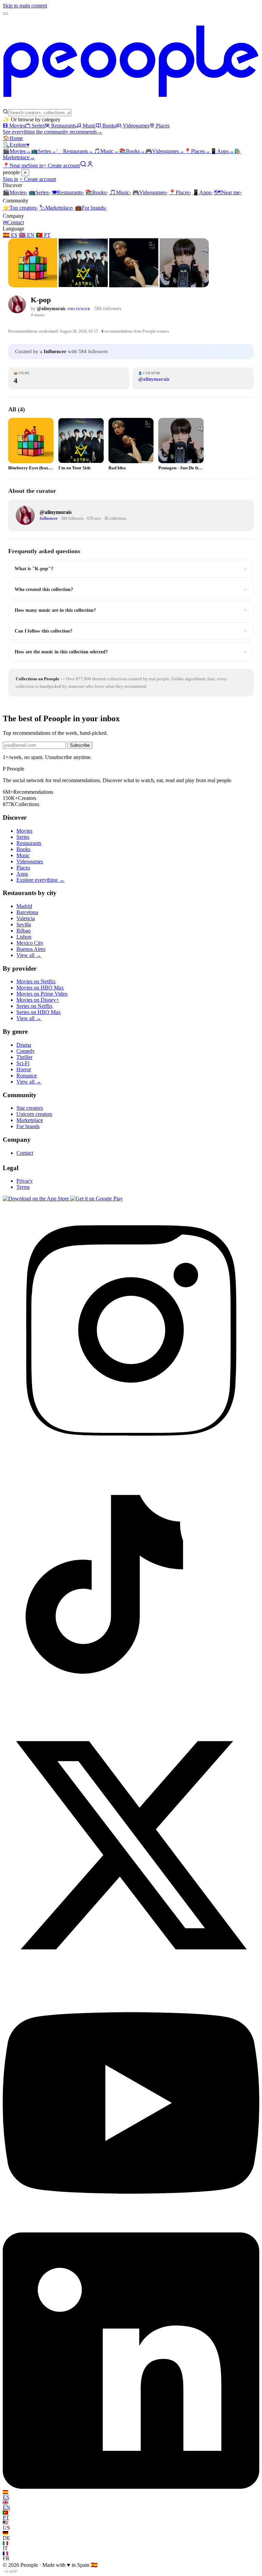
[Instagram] (131, 1456)
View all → (29, 955)
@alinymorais (51, 309)
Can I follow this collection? (131, 631)
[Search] (83, 165)
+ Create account (62, 165)
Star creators (30, 1108)
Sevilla (24, 925)
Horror (24, 1069)
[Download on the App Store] (37, 1199)
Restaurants (64, 126)
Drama (24, 1045)
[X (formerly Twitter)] (131, 1972)
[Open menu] (5, 14)
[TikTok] (131, 1714)
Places (163, 126)
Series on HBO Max (39, 1012)
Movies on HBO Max (40, 988)
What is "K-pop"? (131, 569)
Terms (23, 1187)
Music (89, 126)
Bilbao (24, 931)
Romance (27, 1075)
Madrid (24, 906)
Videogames (136, 126)
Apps (222, 151)
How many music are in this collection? (131, 610)
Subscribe (80, 745)
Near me (228, 192)
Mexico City (30, 943)
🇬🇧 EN (27, 235)
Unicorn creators (34, 1114)
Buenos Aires (31, 949)
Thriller (24, 1057)
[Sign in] (90, 165)
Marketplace (56, 208)
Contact (13, 222)
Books (109, 126)
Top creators (20, 208)
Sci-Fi (23, 1063)
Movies (17, 126)
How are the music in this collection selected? (131, 652)
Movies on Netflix (36, 981)
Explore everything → (40, 880)
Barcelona (27, 912)
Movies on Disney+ (38, 1000)
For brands (91, 208)
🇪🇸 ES (10, 235)
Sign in (36, 165)
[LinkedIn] (131, 2487)
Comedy (26, 1051)
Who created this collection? (131, 589)
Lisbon (24, 937)
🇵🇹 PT (43, 235)
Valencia (26, 918)
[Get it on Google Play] (97, 1199)
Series (38, 126)
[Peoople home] (131, 105)
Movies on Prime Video (42, 994)
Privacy (25, 1181)
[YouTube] (131, 2229)
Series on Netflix (34, 1006)
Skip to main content (25, 6)
